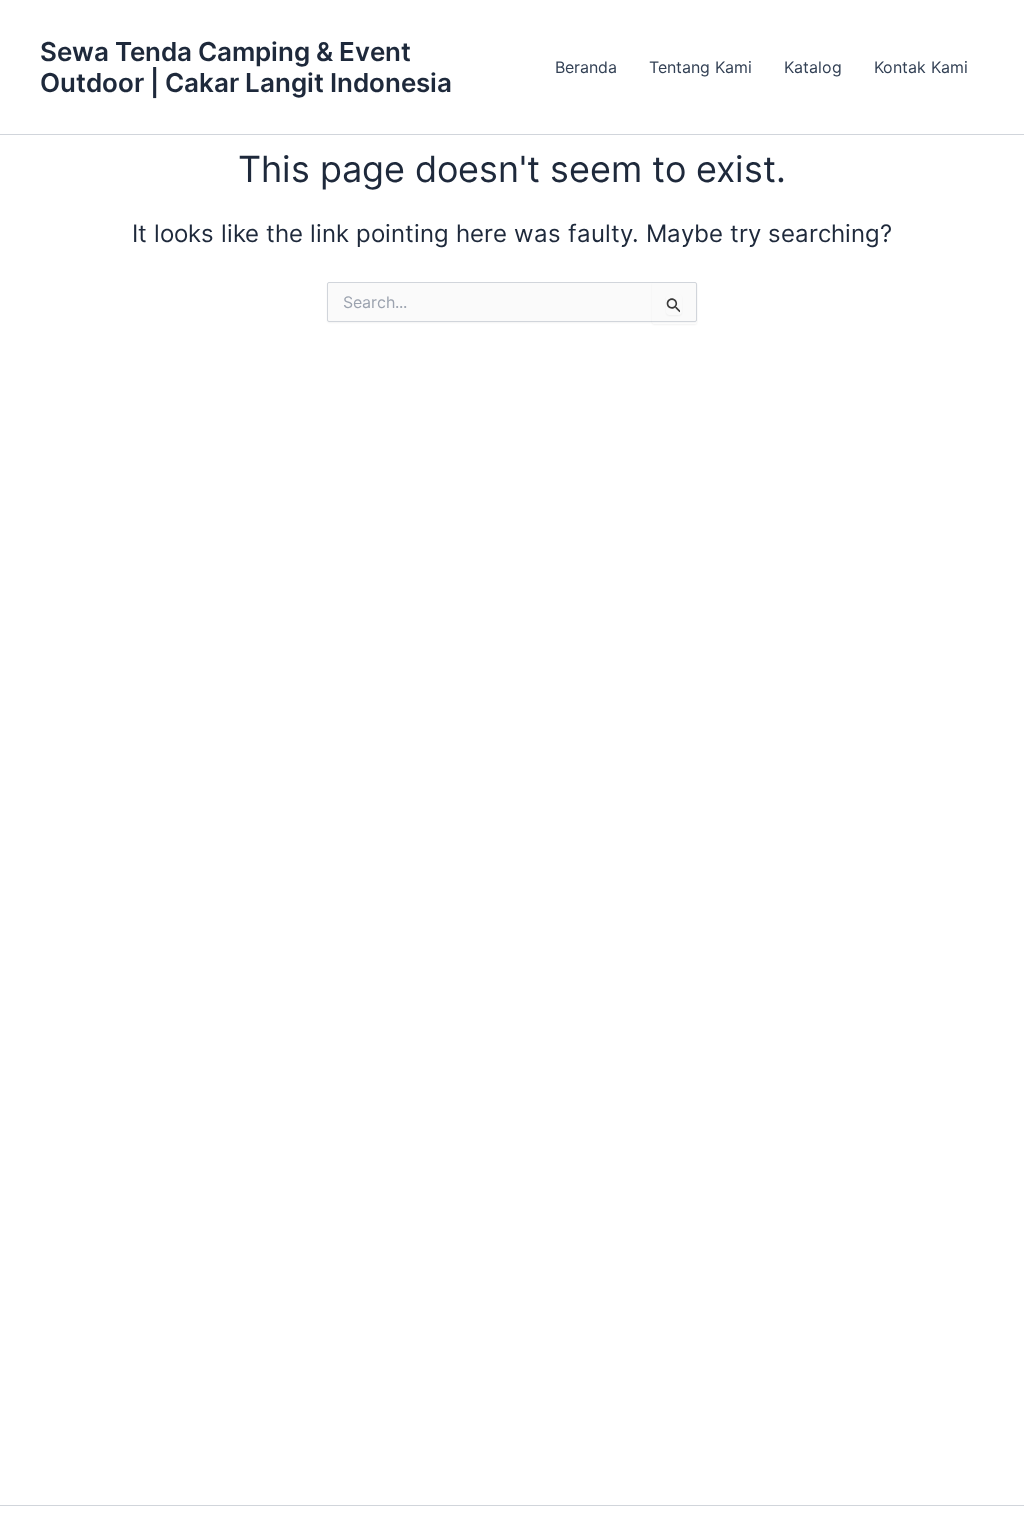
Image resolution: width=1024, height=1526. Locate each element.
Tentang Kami (700, 67)
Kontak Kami (921, 67)
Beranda (586, 67)
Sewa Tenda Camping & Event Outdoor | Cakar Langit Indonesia (246, 67)
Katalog (813, 67)
